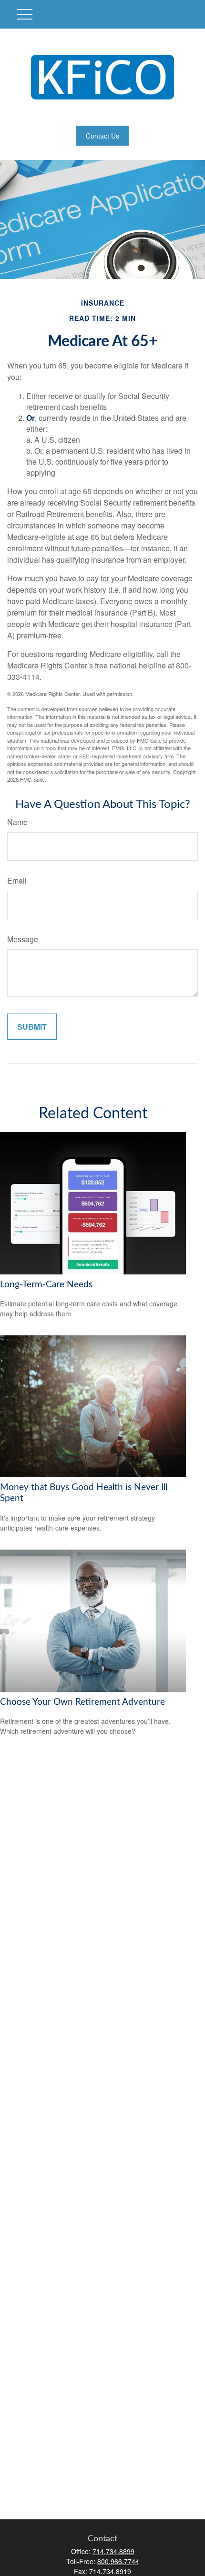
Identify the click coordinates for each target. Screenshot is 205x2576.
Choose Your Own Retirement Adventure (82, 1702)
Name (17, 822)
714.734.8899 (113, 2551)
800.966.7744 (118, 2561)
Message (23, 939)
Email (17, 880)
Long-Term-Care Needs (46, 1285)
